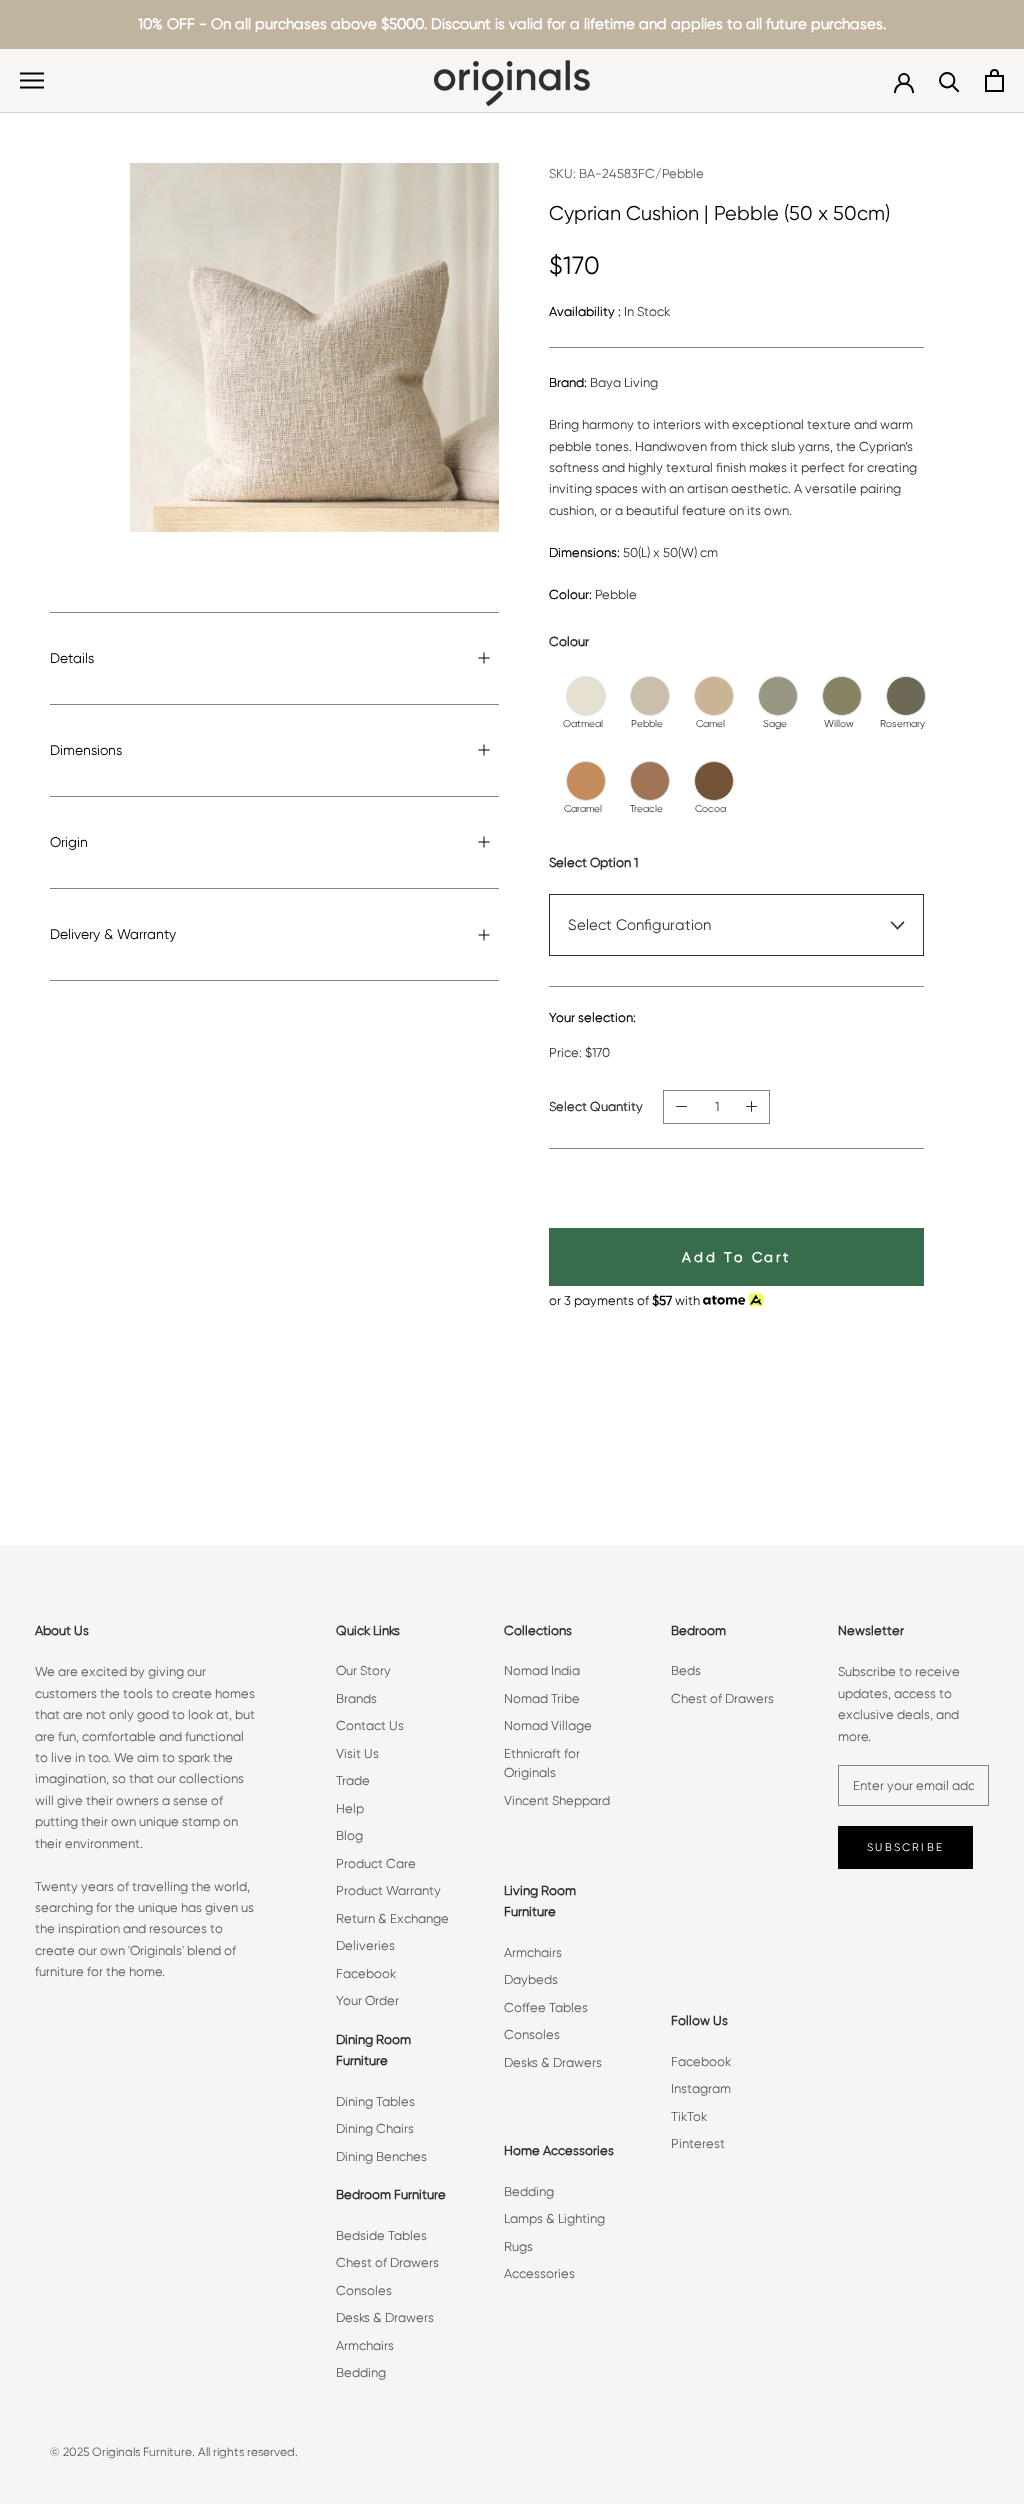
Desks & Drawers (385, 2317)
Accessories (539, 2273)
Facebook (366, 1973)
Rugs (518, 2246)
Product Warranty (388, 1890)
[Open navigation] (32, 80)
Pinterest (698, 2143)
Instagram (701, 2088)
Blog (349, 1835)
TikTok (689, 2116)
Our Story (363, 1670)
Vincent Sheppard (557, 1800)
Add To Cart (736, 1257)
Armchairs (365, 2345)
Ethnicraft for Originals (542, 1763)
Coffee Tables (546, 2007)
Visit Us (357, 1753)
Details (72, 658)
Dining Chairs (375, 2128)
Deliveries (365, 1945)
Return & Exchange (392, 1918)
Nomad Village (548, 1725)
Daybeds (531, 1979)
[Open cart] (994, 80)
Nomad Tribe (542, 1698)
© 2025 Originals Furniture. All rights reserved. (174, 2452)
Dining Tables (375, 2101)
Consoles (364, 2290)
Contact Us (370, 1725)
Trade (353, 1780)
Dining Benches (381, 2156)
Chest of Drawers (387, 2262)
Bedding (361, 2372)
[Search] (949, 80)
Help (350, 1808)
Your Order (367, 2000)
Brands (356, 1698)
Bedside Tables (381, 2235)
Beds (686, 1670)
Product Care (376, 1863)
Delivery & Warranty (113, 934)
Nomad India (542, 1670)
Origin (69, 842)
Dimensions (86, 750)
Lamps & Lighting (554, 2218)
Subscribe (905, 1847)
